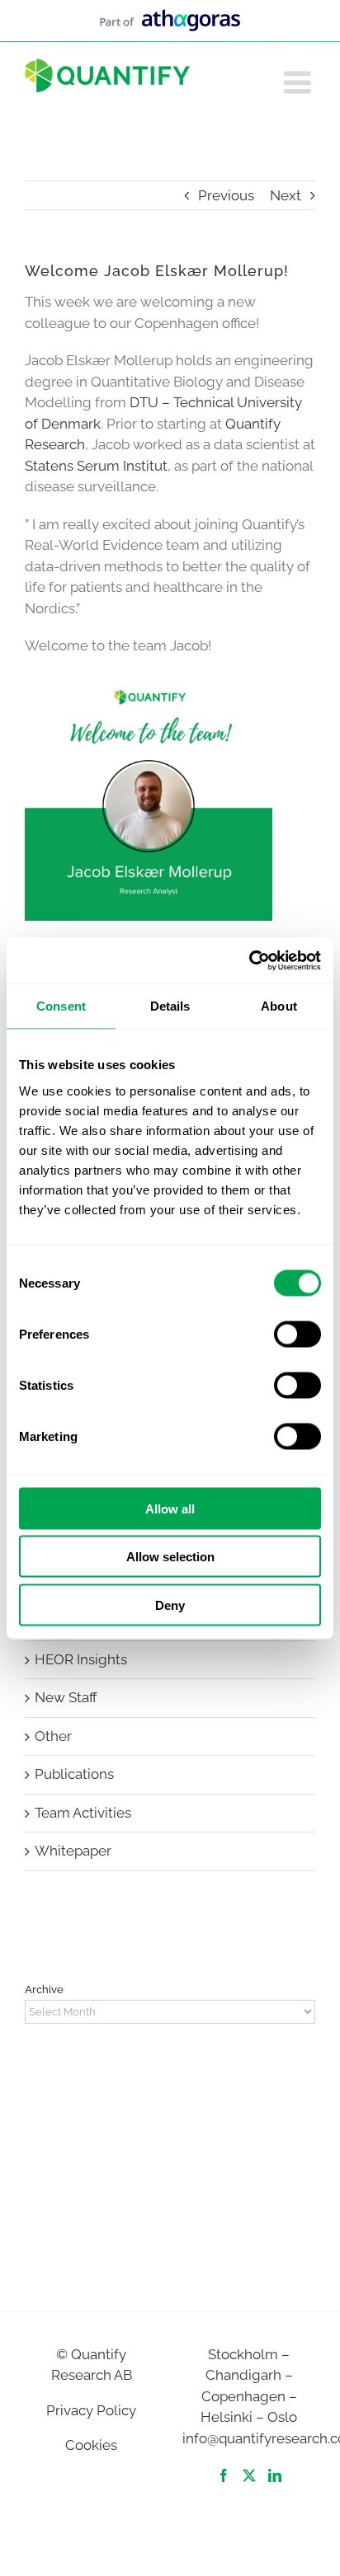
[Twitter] (249, 2475)
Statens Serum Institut (96, 466)
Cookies (91, 2445)
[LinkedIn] (275, 2475)
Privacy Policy (91, 2410)
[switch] (297, 1334)
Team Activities (83, 1813)
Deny (170, 1605)
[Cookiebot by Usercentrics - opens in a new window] (249, 960)
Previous (226, 195)
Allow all (170, 1508)
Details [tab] (170, 1006)
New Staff (66, 1697)
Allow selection (170, 1557)
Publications (74, 1774)
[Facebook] (224, 2475)
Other (53, 1736)
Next (286, 195)
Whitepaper (73, 1851)
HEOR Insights (81, 1659)
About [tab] (279, 1006)
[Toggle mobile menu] (300, 82)
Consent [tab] (61, 1006)
